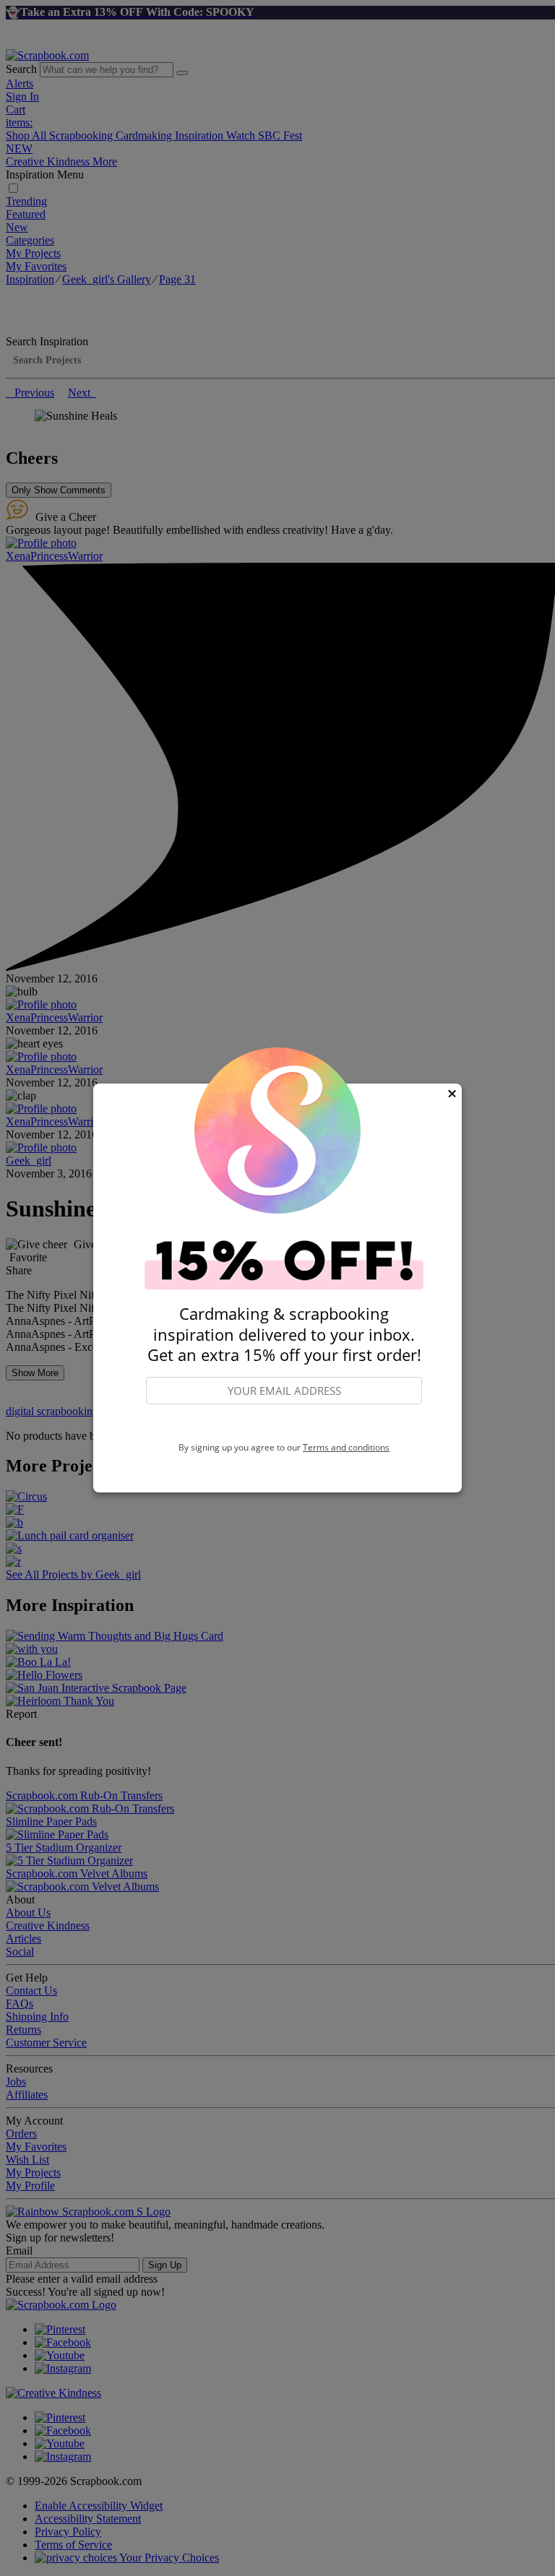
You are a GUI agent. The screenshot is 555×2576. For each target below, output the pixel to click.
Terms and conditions (346, 1447)
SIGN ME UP (284, 1424)
